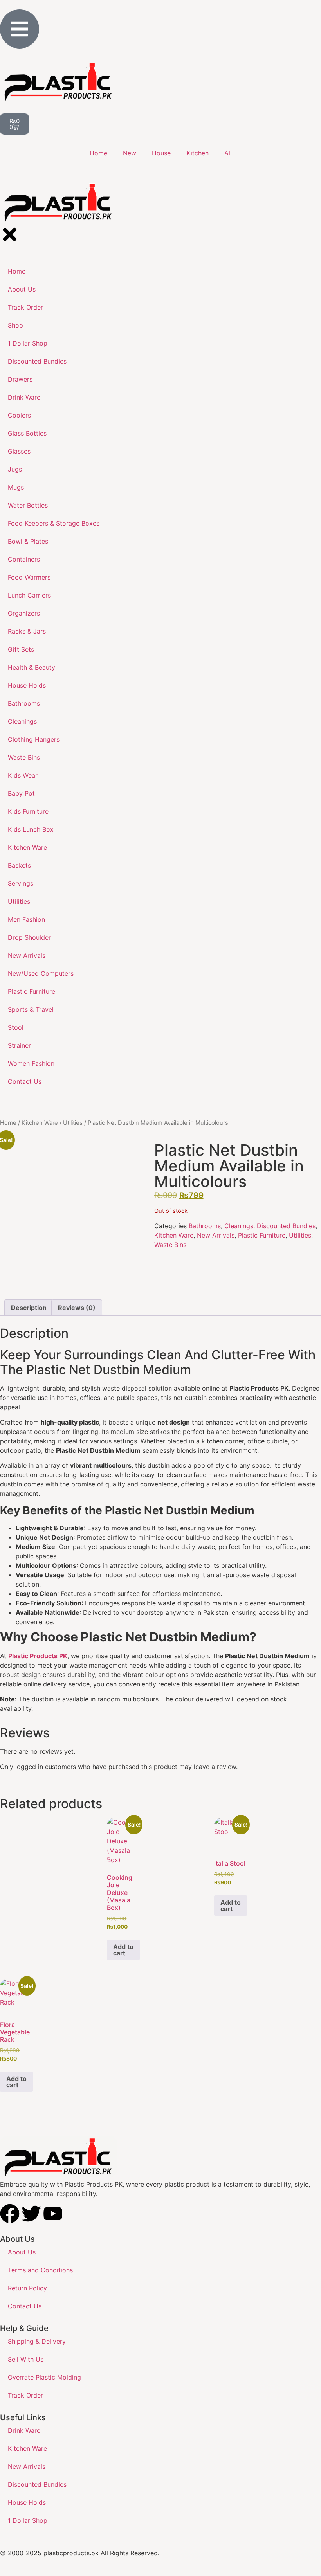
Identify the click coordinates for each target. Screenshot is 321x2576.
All (228, 153)
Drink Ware (24, 2430)
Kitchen (197, 153)
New (130, 153)
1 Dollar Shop (28, 2520)
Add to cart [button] (123, 1950)
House (161, 153)
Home (98, 153)
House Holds (27, 2502)
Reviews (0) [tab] (77, 1308)
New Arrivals (216, 1235)
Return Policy (27, 2288)
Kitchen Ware (40, 1123)
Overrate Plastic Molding (44, 2377)
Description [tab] (29, 1308)
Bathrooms (205, 1226)
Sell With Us (26, 2359)
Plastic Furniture (262, 1235)
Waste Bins (170, 1245)
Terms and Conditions (40, 2270)
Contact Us (25, 2306)
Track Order (25, 2395)
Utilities (73, 1123)
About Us (22, 2252)
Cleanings (239, 1226)
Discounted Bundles (286, 1226)
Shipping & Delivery (37, 2341)
